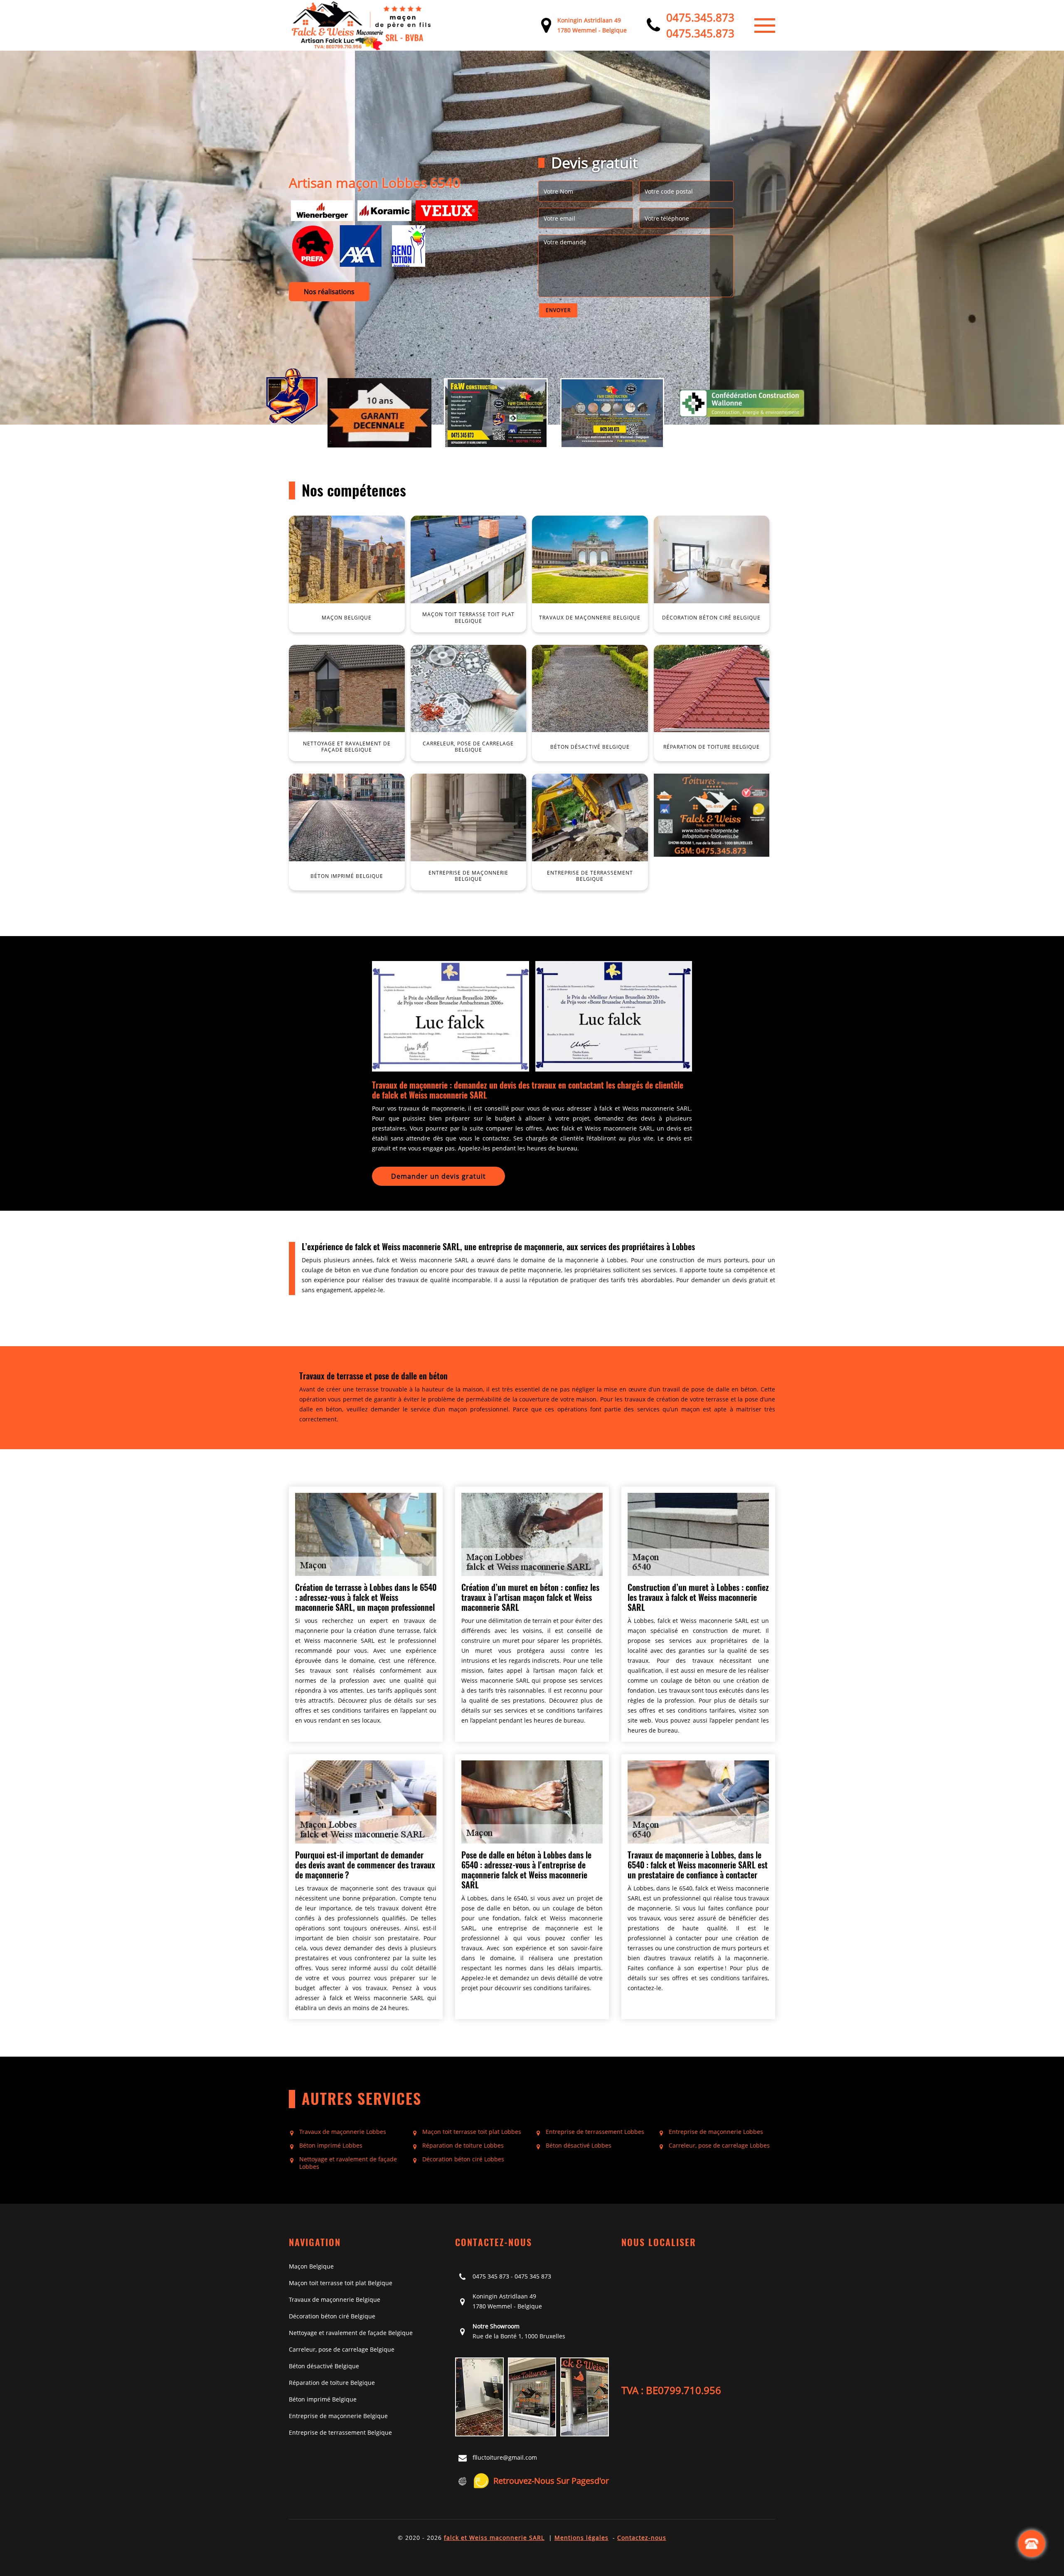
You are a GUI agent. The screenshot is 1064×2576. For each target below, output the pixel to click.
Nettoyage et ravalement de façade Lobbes (348, 2163)
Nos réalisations (329, 292)
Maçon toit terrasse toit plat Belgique (341, 2283)
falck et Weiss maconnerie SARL (494, 2538)
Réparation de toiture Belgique (332, 2383)
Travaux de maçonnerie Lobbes (343, 2132)
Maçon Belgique (311, 2266)
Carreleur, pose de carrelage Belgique (342, 2349)
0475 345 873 (491, 2276)
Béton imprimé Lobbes (331, 2146)
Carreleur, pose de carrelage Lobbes (719, 2146)
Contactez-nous (642, 2538)
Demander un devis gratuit (438, 1176)
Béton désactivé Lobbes (579, 2146)
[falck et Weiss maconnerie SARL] (362, 25)
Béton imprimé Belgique (323, 2399)
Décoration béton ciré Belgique (332, 2316)
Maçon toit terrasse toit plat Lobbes (472, 2132)
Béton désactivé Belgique (324, 2366)
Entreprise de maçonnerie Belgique (338, 2416)
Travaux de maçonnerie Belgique (335, 2299)
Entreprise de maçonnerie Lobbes (716, 2132)
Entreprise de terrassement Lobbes (595, 2132)
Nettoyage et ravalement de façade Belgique (351, 2333)
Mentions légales (581, 2538)
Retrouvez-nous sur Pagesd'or (551, 2481)
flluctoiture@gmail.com (505, 2457)
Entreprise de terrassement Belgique (340, 2432)
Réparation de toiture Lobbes (463, 2146)
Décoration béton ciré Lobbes (463, 2159)
